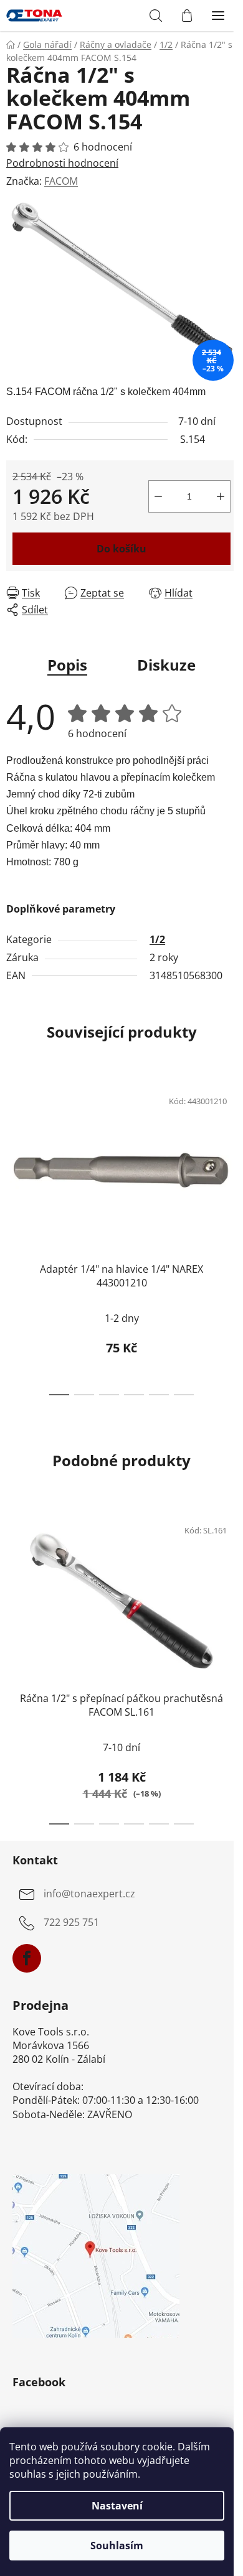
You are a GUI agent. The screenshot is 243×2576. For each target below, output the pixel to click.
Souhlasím (117, 2546)
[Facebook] (27, 1958)
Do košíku (121, 549)
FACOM (61, 181)
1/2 (157, 939)
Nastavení (117, 2506)
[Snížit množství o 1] (158, 496)
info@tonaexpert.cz (89, 1894)
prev (13, 1153)
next (230, 1153)
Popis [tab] (67, 665)
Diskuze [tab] (166, 665)
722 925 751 (71, 1922)
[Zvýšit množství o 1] (221, 496)
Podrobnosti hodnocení (62, 163)
